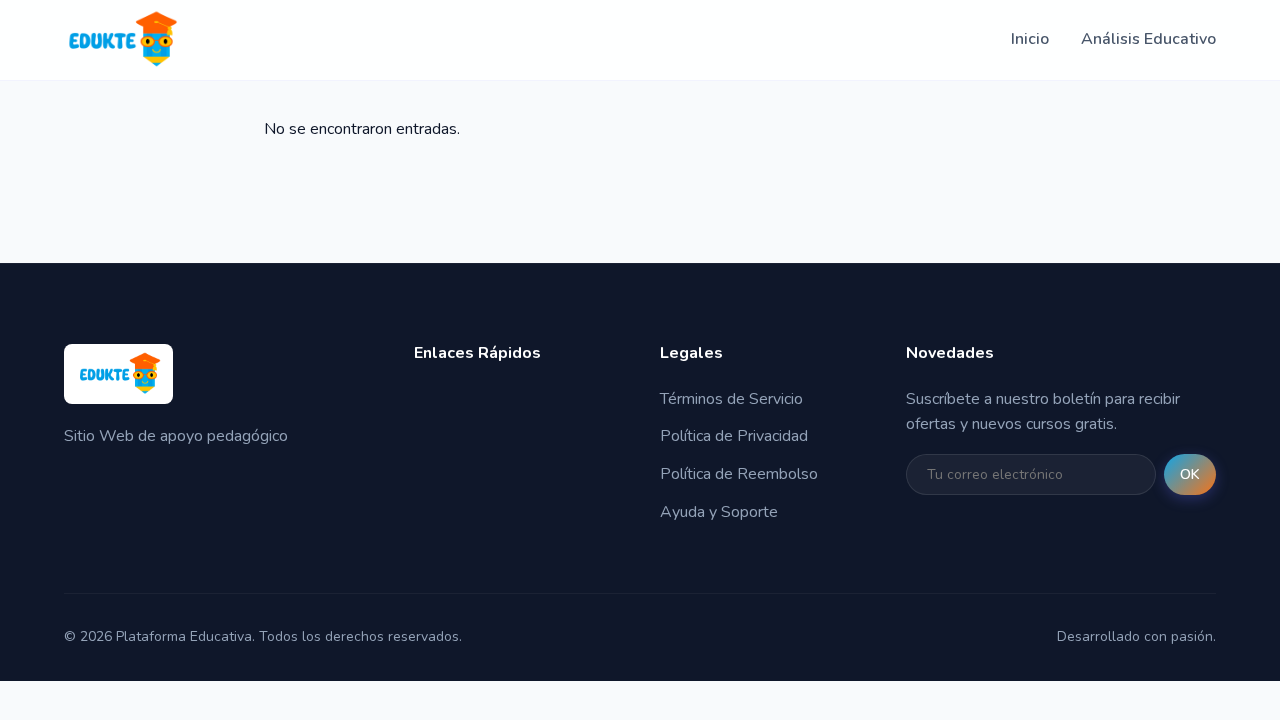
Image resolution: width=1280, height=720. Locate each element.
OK (1190, 474)
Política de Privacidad (734, 436)
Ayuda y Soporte (719, 512)
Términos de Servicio (731, 399)
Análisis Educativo (1148, 39)
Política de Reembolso (739, 474)
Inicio (1030, 39)
